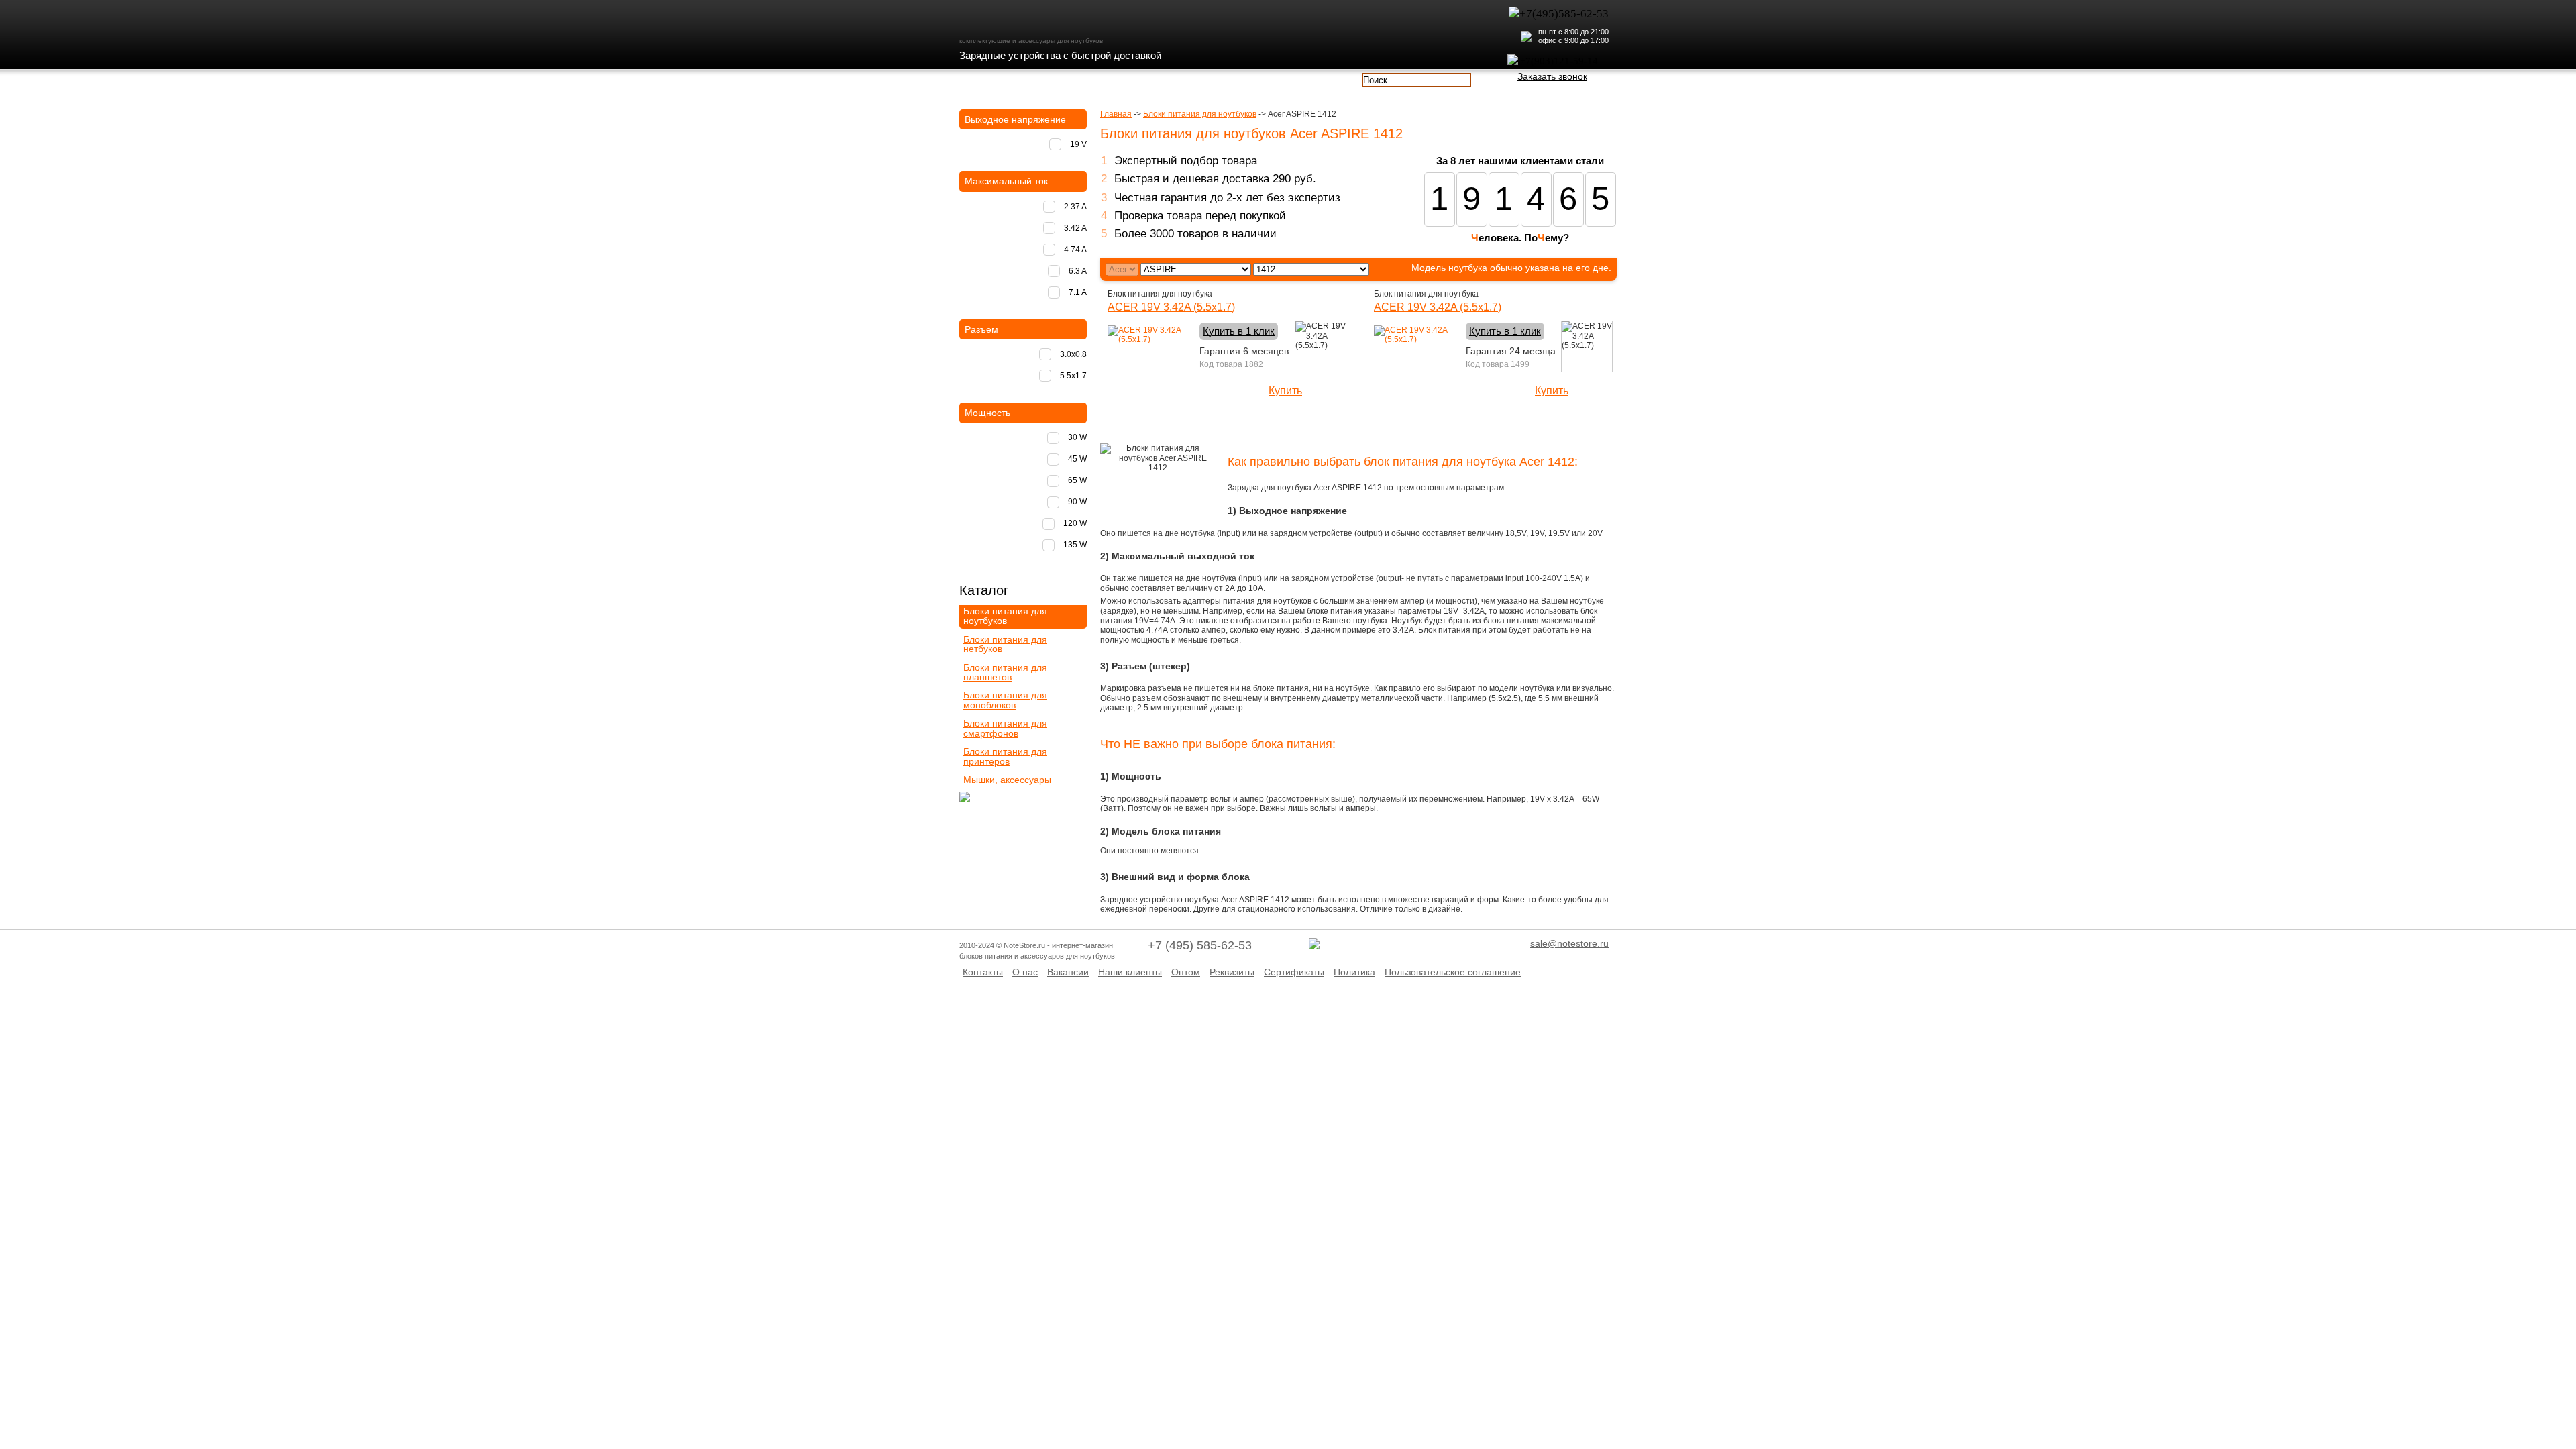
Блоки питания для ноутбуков (1200, 114)
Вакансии (1068, 972)
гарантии (1155, 78)
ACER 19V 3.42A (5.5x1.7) (1171, 307)
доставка (998, 78)
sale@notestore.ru (1569, 943)
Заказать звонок (1552, 76)
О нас (1025, 972)
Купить (1285, 391)
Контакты (983, 972)
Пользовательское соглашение (1453, 972)
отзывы (1312, 78)
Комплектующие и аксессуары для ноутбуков (1036, 19)
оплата (1076, 78)
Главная (1116, 114)
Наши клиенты (1130, 972)
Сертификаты (1294, 972)
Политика (1354, 972)
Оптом (1186, 972)
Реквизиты (1232, 972)
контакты (1233, 78)
